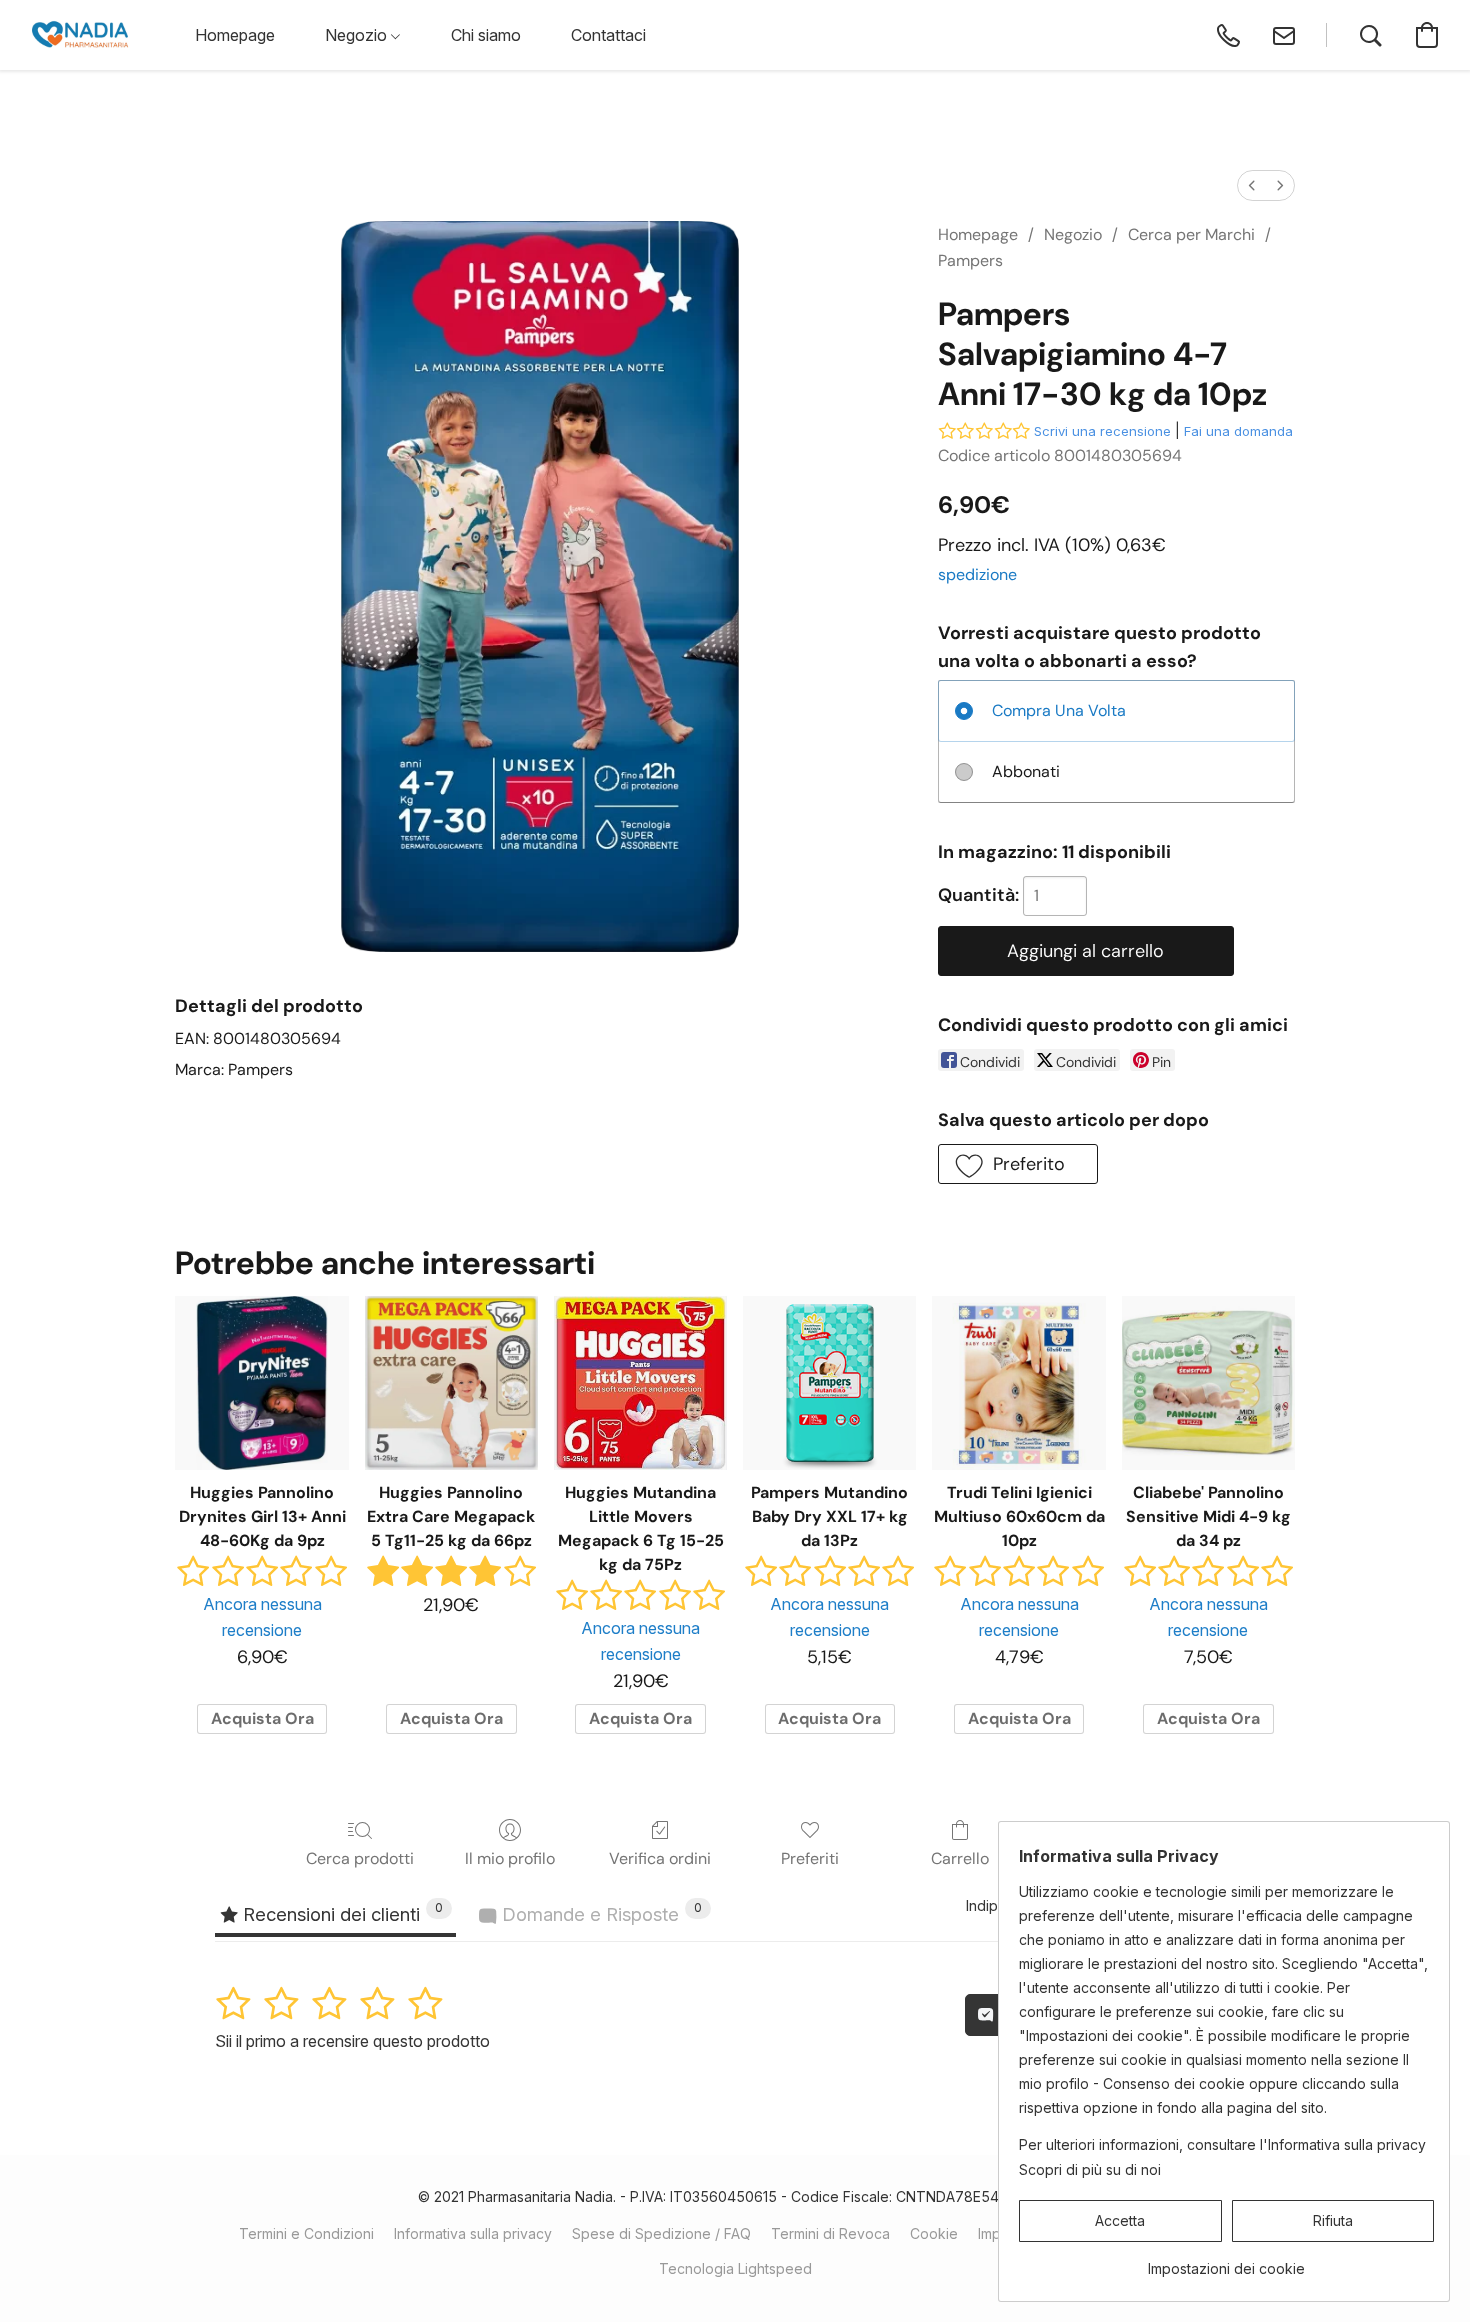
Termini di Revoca (830, 2233)
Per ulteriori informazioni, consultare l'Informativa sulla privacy (1222, 2144)
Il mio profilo (510, 1858)
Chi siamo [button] (486, 35)
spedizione (977, 574)
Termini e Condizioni (306, 2233)
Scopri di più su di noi (1090, 2169)
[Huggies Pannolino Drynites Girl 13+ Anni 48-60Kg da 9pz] (261, 1382)
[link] (1226, 2261)
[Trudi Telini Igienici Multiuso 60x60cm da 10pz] (1018, 1382)
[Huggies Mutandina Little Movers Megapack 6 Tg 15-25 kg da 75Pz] (640, 1382)
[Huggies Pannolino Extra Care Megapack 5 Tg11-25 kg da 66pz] (451, 1382)
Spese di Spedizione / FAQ (661, 2233)
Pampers (970, 260)
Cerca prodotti (360, 1858)
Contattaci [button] (608, 35)
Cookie (934, 2233)
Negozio (1073, 234)
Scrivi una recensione (1102, 431)
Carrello (960, 1858)
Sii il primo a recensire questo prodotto (352, 2041)
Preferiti (810, 1858)
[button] (80, 35)
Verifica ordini (660, 1858)
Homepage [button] (235, 35)
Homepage (978, 234)
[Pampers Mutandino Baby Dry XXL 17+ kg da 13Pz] (829, 1382)
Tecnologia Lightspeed (735, 2268)
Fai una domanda (1238, 431)
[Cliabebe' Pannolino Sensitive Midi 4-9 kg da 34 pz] (1208, 1382)
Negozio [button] (358, 35)
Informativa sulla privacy (473, 2233)
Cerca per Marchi (1191, 234)
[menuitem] (1252, 185)
